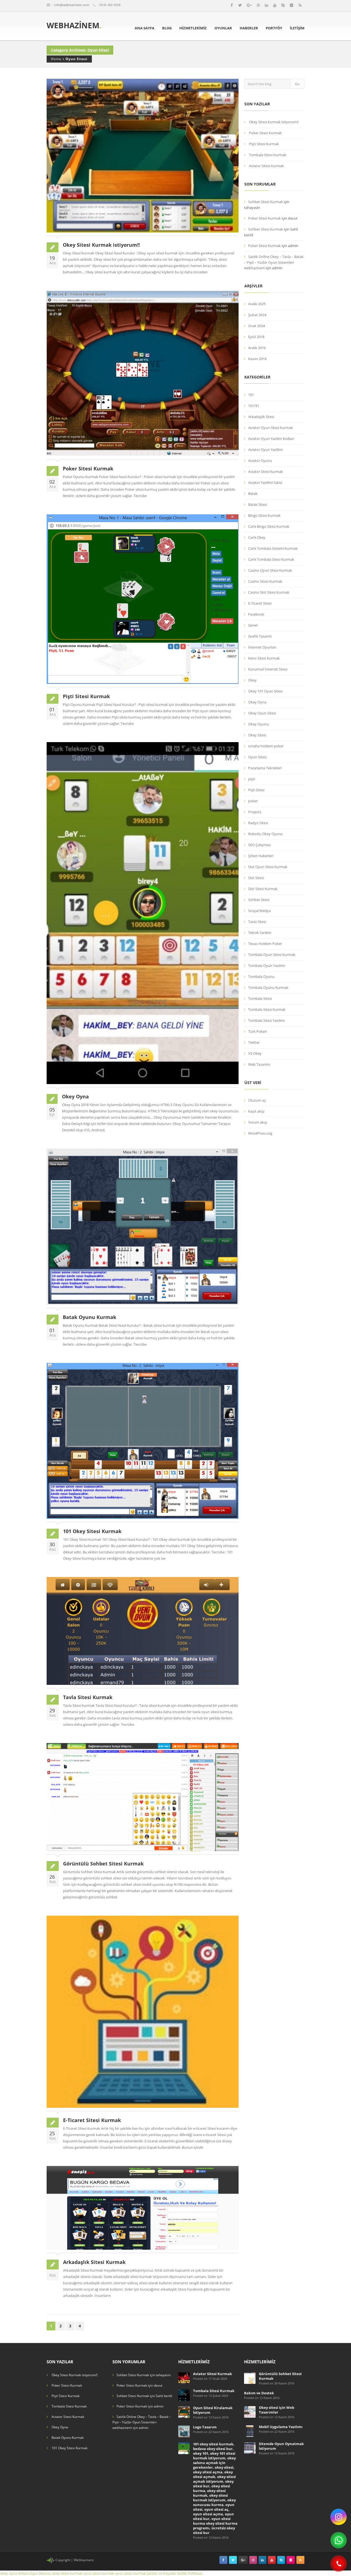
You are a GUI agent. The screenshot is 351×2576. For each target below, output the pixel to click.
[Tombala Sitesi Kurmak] (184, 2395)
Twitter (254, 1042)
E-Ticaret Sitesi (260, 603)
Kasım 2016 (257, 359)
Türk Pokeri (257, 1031)
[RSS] (300, 5)
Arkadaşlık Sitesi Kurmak (94, 2262)
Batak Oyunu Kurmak (90, 1317)
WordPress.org (260, 1133)
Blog (167, 28)
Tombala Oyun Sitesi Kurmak (272, 955)
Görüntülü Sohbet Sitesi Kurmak (103, 1864)
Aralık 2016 (257, 348)
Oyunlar (223, 28)
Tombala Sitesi (260, 998)
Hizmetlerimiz (193, 28)
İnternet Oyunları (262, 647)
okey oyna (9, 2573)
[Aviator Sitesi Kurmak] (184, 2378)
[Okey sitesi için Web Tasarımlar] (250, 2411)
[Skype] (283, 5)
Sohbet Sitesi (259, 900)
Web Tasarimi (259, 1064)
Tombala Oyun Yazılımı (267, 966)
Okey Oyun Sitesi (262, 713)
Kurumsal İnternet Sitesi (268, 669)
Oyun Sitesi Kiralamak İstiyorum (213, 2410)
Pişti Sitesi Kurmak (86, 696)
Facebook (256, 614)
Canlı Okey (257, 537)
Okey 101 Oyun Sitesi (265, 691)
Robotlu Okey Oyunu (265, 834)
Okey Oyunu (258, 724)
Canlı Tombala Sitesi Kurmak (271, 559)
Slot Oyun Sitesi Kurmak (268, 867)
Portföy (274, 28)
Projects (255, 812)
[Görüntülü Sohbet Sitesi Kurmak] (250, 2378)
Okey (252, 680)
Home (56, 59)
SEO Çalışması (259, 845)
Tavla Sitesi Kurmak (88, 1697)
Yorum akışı (258, 1122)
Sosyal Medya (259, 911)
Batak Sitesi (257, 504)
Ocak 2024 (257, 326)
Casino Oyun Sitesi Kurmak (270, 570)
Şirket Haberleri (261, 856)
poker (253, 801)
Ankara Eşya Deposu (34, 2573)
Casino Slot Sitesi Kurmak (269, 592)
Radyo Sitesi (258, 823)
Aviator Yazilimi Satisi (265, 482)
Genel (253, 625)
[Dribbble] (258, 5)
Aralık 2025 (257, 304)
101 (251, 395)
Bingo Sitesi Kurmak (264, 515)
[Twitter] (240, 5)
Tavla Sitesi (257, 922)
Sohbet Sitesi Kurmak (266, 202)
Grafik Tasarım (260, 636)
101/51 (254, 406)
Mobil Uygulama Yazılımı (281, 2427)
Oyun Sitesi (77, 59)
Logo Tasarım (205, 2427)
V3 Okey (255, 1053)
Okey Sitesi (257, 735)
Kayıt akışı (256, 1111)
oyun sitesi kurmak (99, 2573)
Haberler (249, 28)
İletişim (297, 28)
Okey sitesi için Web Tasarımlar (277, 2410)
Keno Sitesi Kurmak (264, 658)
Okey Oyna (75, 1096)
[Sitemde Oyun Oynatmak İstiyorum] (250, 2448)
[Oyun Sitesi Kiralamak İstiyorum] (184, 2412)
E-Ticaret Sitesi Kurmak (92, 2120)
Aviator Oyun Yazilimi (265, 450)
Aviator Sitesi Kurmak (266, 166)
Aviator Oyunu (260, 461)
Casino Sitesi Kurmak (265, 581)
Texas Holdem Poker (265, 944)
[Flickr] (291, 5)
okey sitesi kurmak (67, 2573)
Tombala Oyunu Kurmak (268, 987)
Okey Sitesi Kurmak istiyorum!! (101, 245)
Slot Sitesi (256, 878)
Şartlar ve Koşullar (161, 2573)
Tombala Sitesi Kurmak (268, 155)
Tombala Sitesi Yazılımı (266, 1020)
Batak (253, 493)
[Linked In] (267, 5)
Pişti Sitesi (256, 790)
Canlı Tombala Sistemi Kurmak (273, 548)
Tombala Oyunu (261, 976)
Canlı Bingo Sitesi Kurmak (269, 526)
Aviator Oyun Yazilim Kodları (271, 439)
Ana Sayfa (145, 28)
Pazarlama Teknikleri (265, 768)
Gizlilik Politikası (190, 2573)
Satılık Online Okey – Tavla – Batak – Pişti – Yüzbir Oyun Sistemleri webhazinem (274, 262)
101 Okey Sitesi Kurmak (92, 1531)
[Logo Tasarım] (184, 2431)
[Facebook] (232, 5)
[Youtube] (275, 5)
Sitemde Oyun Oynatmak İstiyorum (281, 2446)
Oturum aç (257, 1100)
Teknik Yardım (260, 933)
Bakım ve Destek (259, 2393)
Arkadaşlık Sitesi (261, 417)
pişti (252, 779)
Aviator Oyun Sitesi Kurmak (271, 428)
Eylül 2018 (256, 337)
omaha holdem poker (266, 746)
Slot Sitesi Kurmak (263, 889)
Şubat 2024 (257, 315)
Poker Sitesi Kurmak (88, 468)
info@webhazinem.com (72, 5)
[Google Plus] (249, 5)
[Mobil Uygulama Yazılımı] (250, 2431)
